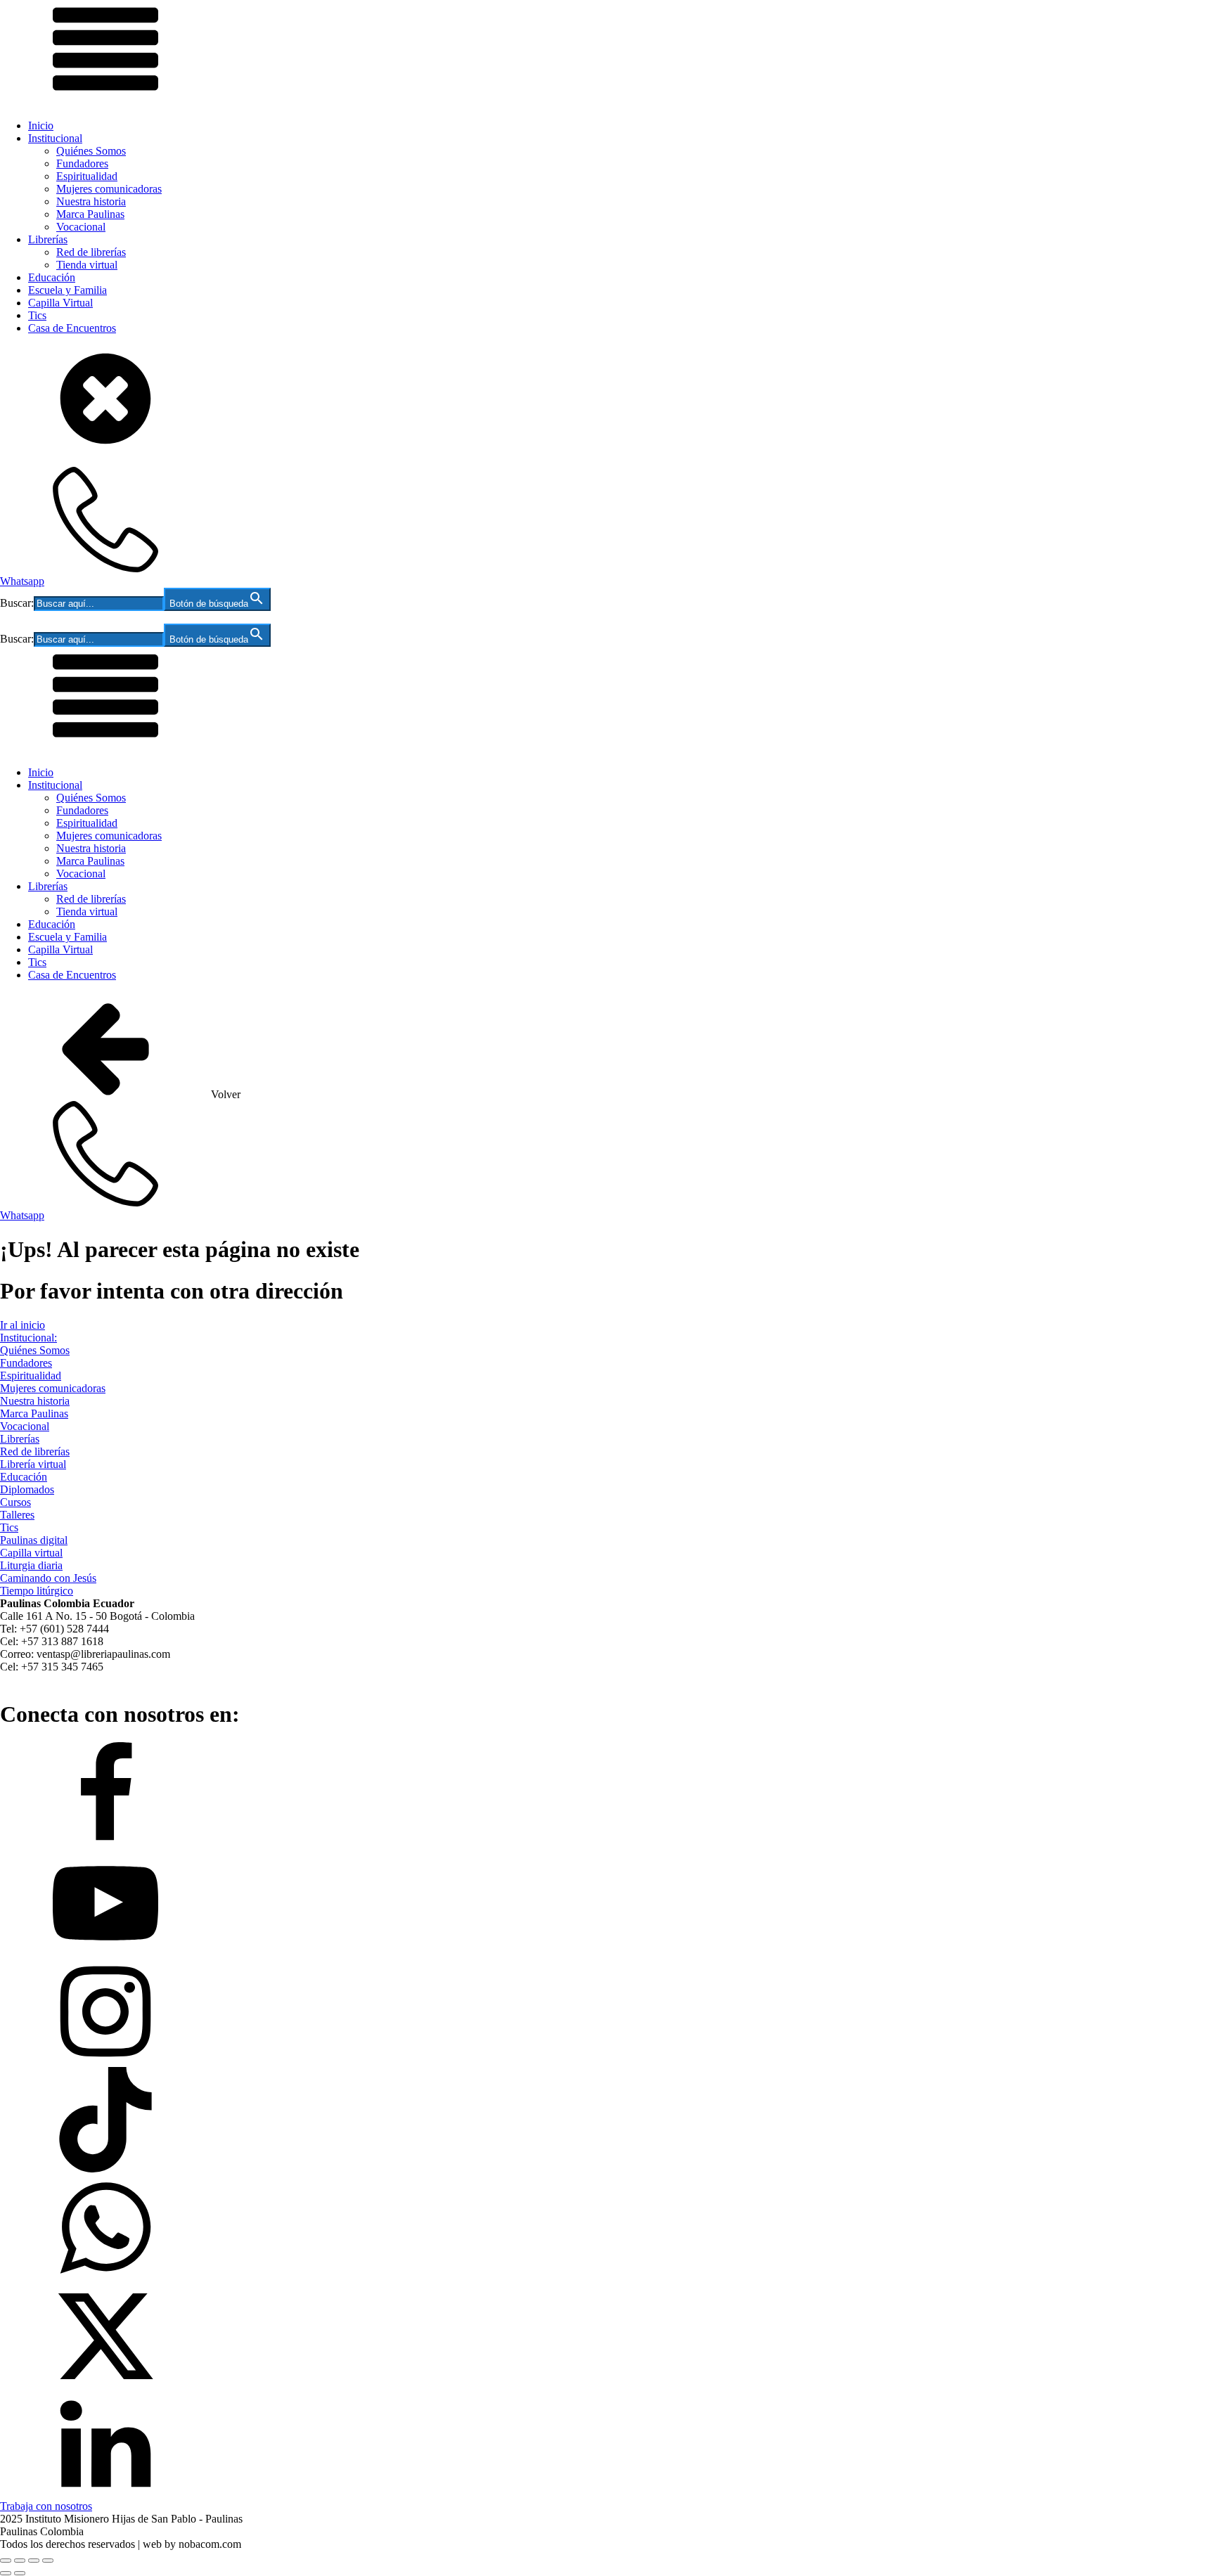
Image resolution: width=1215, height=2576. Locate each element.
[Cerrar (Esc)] (48, 2561)
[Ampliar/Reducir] (6, 2561)
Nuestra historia (91, 201)
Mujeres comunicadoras (109, 189)
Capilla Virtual (60, 303)
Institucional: (28, 1338)
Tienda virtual (87, 265)
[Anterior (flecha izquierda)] (6, 2573)
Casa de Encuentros (72, 328)
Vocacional (81, 227)
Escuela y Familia (67, 290)
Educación (52, 277)
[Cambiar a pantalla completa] (20, 2561)
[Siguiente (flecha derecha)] (20, 2573)
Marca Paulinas (90, 214)
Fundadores (82, 163)
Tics (37, 315)
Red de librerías (91, 252)
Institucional (55, 138)
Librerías (48, 239)
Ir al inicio (22, 1325)
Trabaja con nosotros (46, 2506)
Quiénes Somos (91, 151)
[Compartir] (34, 2561)
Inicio (41, 125)
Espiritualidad (87, 176)
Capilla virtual (31, 1553)
